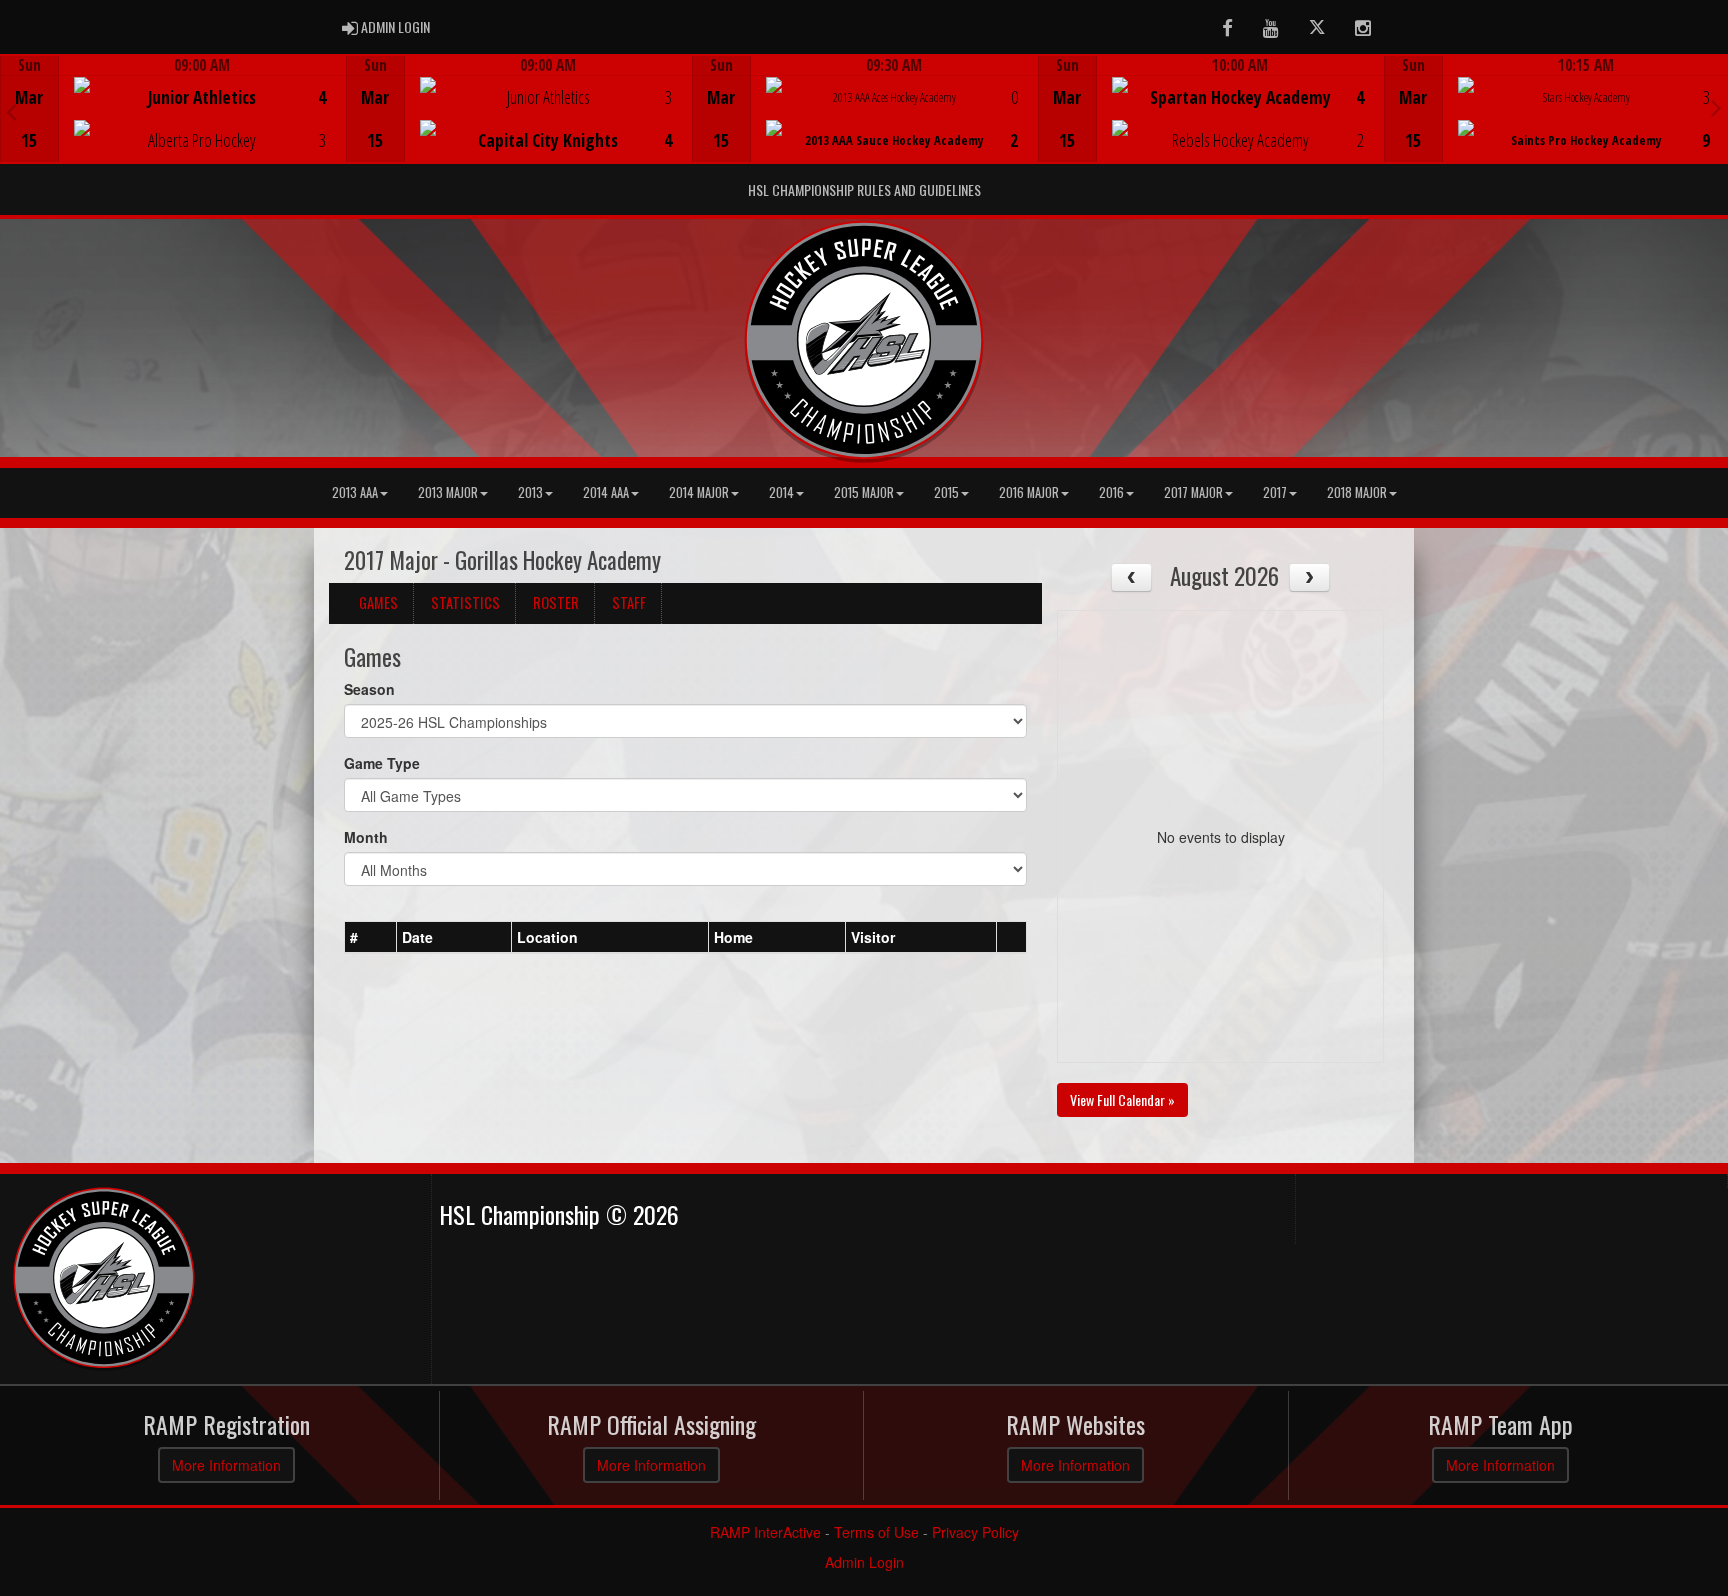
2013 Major (448, 492)
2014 (781, 492)
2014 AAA (606, 492)
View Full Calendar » (1122, 1099)
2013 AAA (355, 492)
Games (378, 602)
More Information (226, 1465)
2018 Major (1357, 492)
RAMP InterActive (765, 1532)
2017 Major (1193, 492)
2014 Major (699, 492)
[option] (173, 109)
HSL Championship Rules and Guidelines (864, 189)
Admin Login (864, 1562)
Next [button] (1716, 107)
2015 (946, 492)
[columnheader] (371, 938)
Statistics (465, 602)
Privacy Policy (975, 1532)
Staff (629, 602)
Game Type (382, 763)
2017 (1275, 492)
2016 (1111, 492)
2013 (530, 492)
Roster (556, 602)
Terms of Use (876, 1532)
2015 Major (864, 492)
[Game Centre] (173, 124)
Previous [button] (11, 111)
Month (366, 837)
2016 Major (1029, 492)
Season (369, 689)
